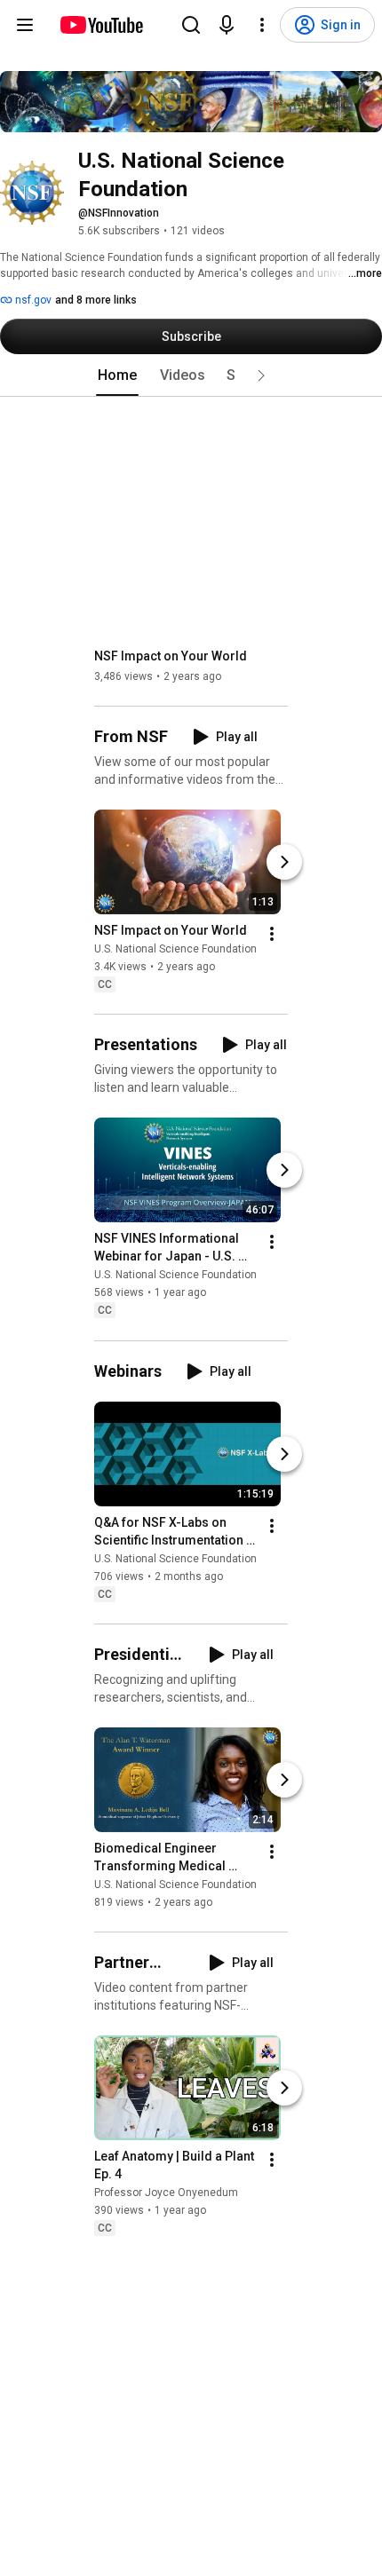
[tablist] (191, 375)
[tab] (117, 375)
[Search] (191, 25)
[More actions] (272, 934)
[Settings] (262, 25)
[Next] (284, 862)
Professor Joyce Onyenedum (166, 2193)
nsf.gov (32, 300)
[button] (261, 375)
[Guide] (25, 25)
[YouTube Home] (101, 25)
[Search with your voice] (227, 25)
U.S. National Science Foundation (175, 949)
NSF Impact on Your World (171, 656)
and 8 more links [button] (96, 300)
